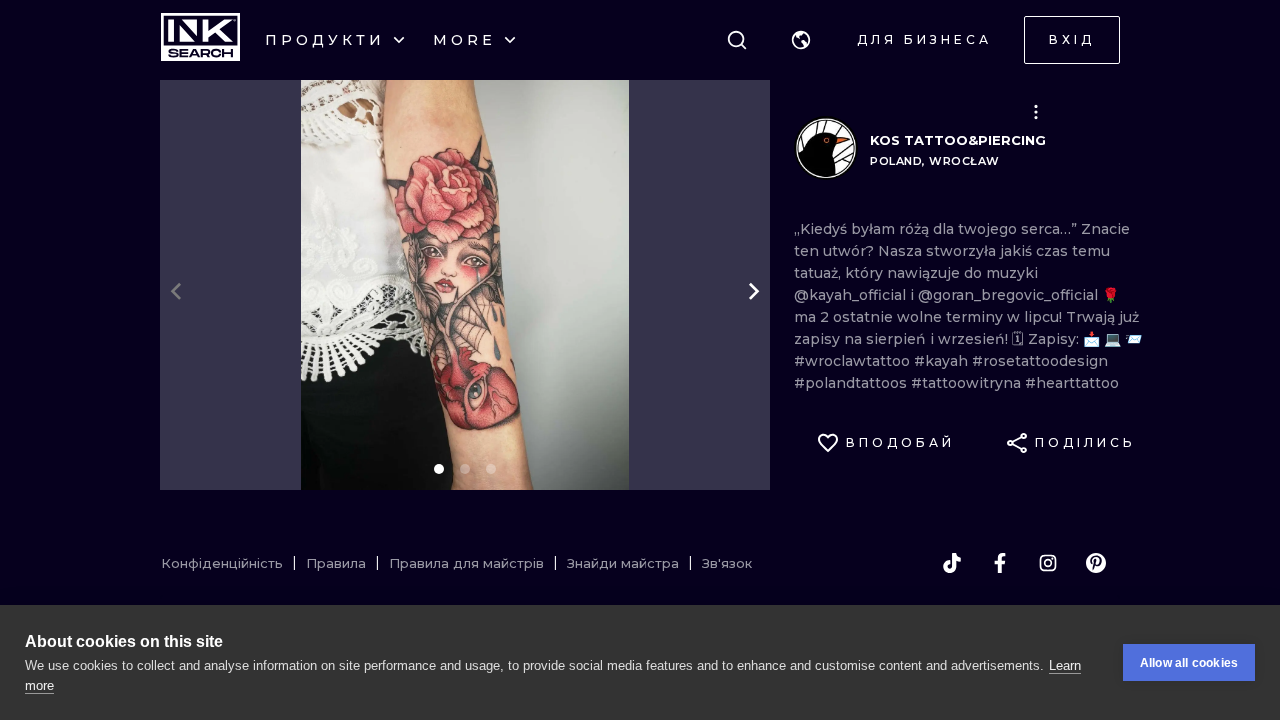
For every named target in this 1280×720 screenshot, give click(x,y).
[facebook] (1000, 563)
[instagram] (1048, 563)
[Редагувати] (1036, 112)
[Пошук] (737, 40)
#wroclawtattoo (854, 361)
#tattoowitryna (968, 383)
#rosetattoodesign (1040, 361)
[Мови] (801, 40)
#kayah (943, 361)
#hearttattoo (1072, 383)
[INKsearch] (200, 40)
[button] (801, 40)
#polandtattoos (852, 383)
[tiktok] (952, 563)
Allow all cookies (1189, 663)
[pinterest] (1096, 563)
